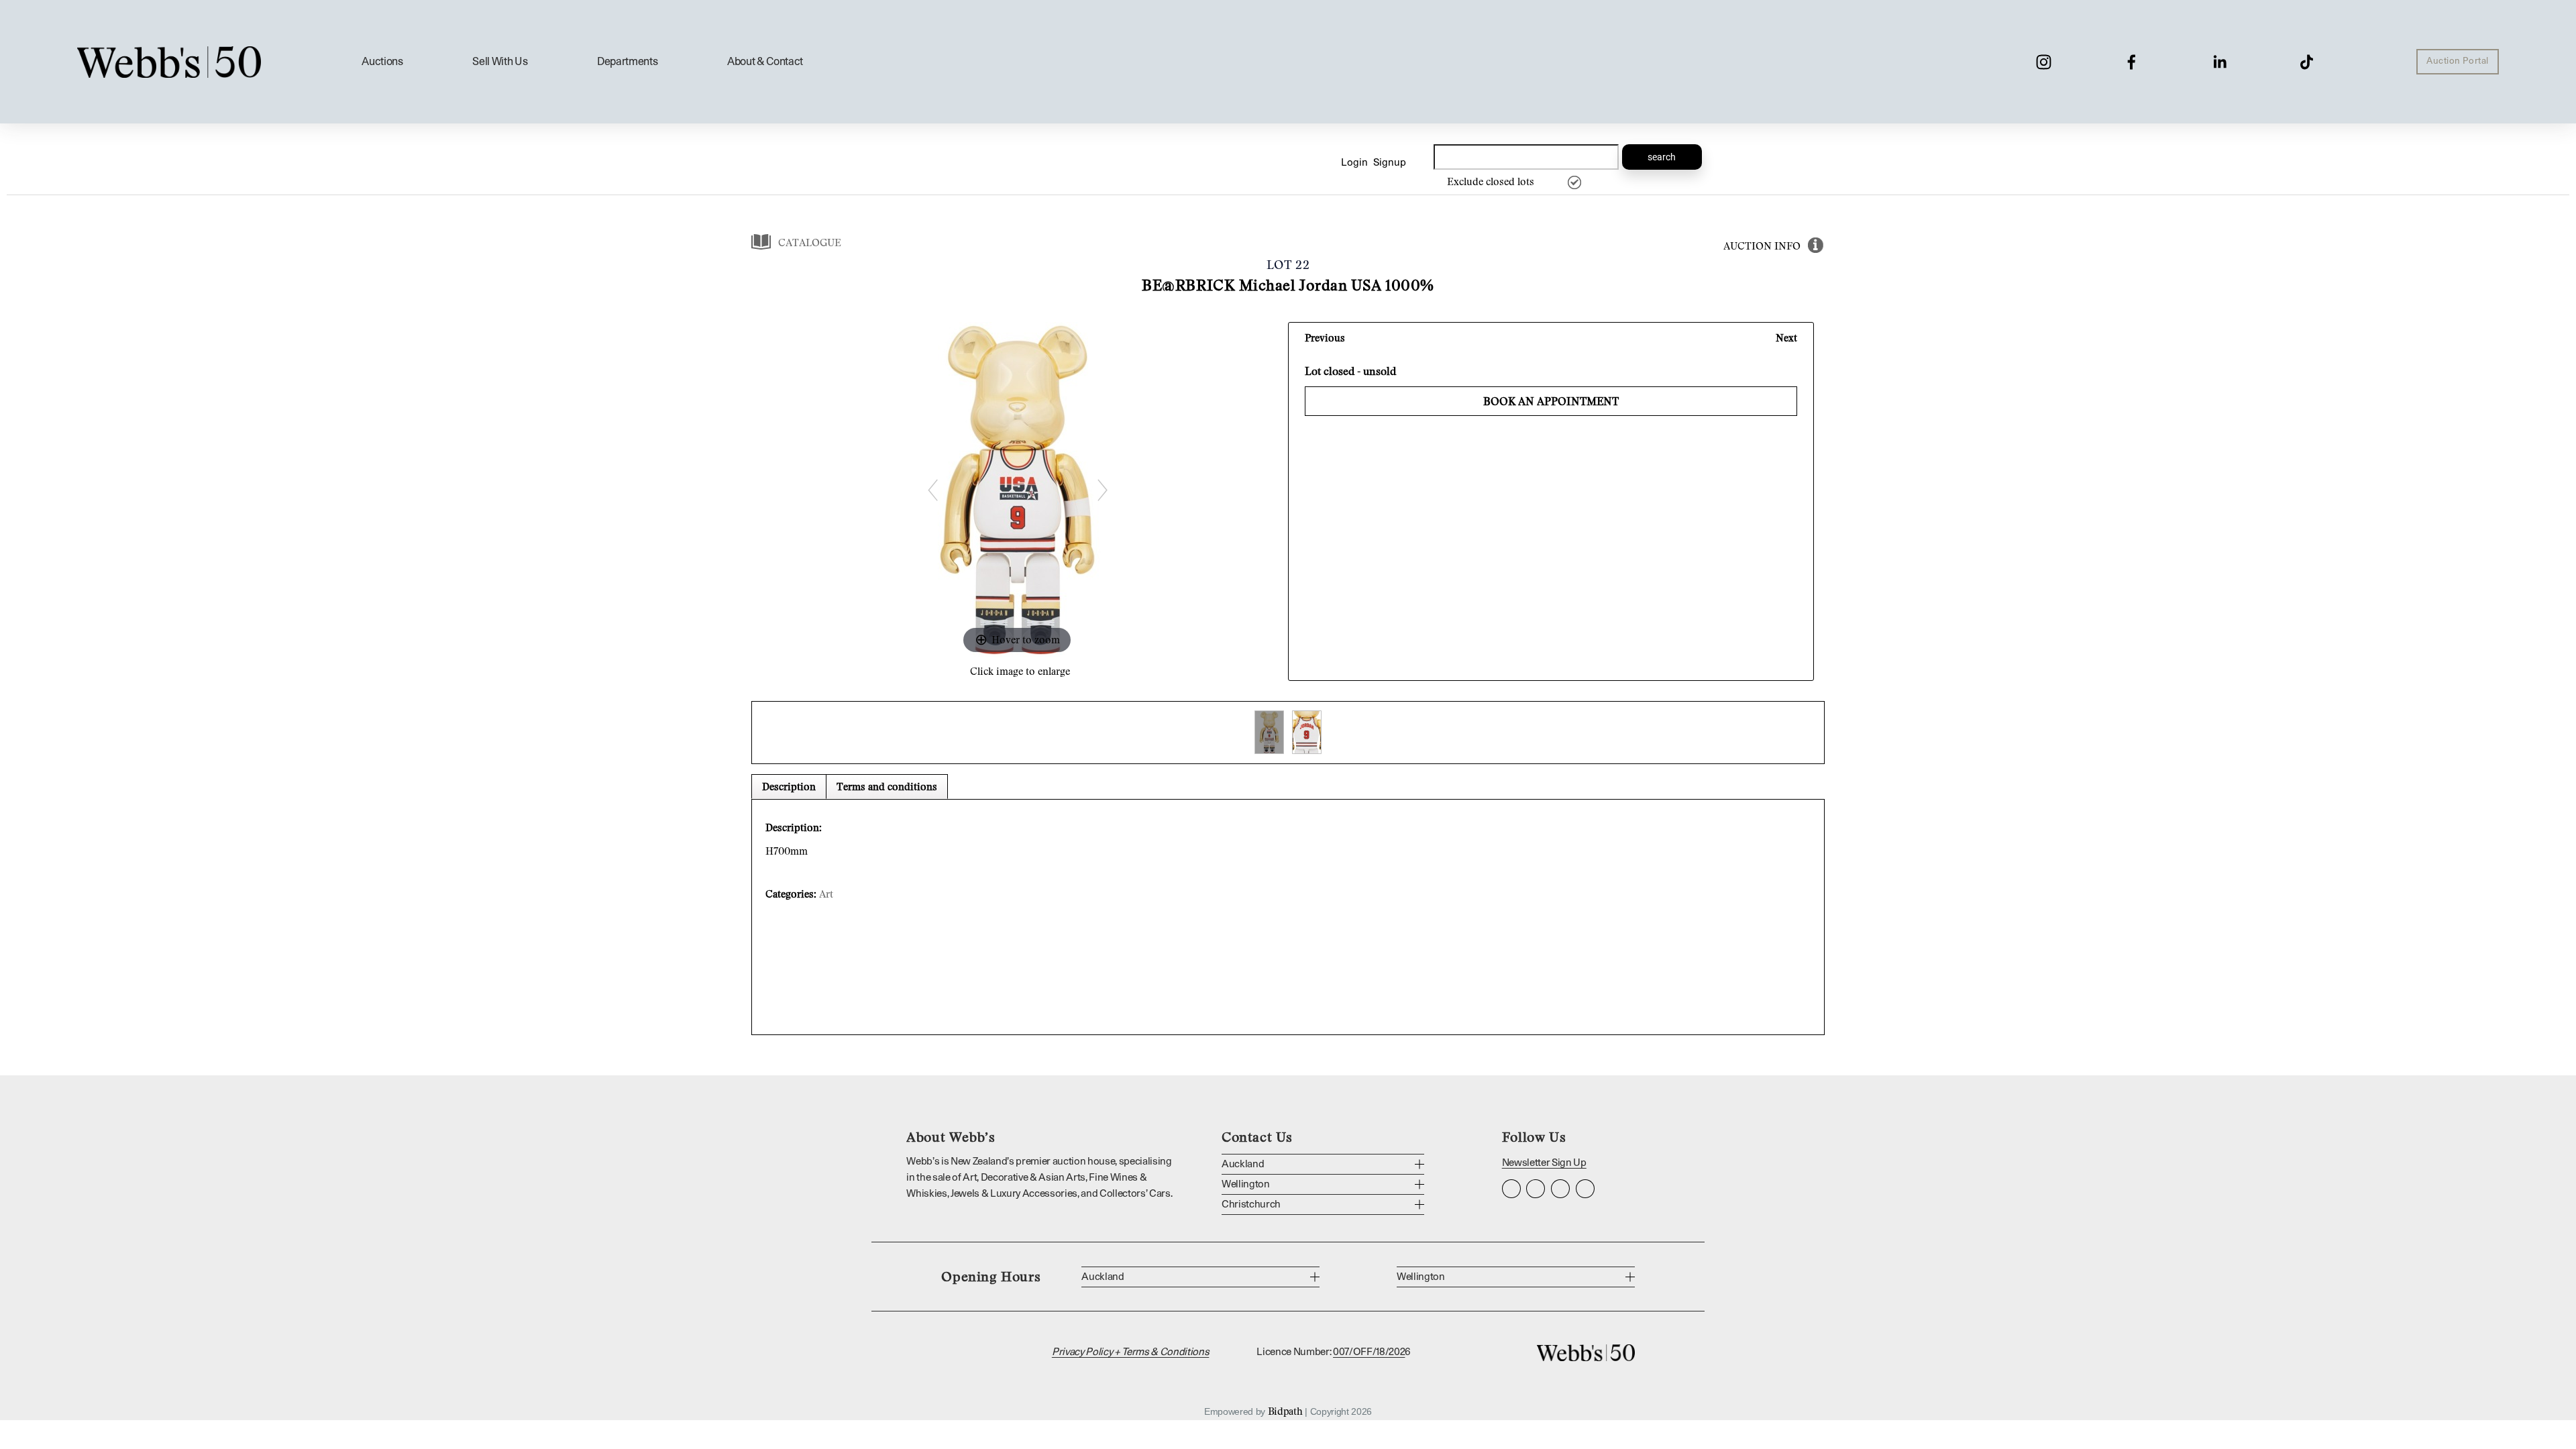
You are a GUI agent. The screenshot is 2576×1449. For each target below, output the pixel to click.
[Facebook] (2132, 62)
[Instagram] (2044, 62)
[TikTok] (2307, 62)
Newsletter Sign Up (1544, 1163)
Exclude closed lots (1491, 181)
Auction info (1762, 246)
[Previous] (932, 490)
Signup (1390, 163)
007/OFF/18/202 (1369, 1352)
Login (1354, 163)
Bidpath (1285, 1411)
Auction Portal (2457, 61)
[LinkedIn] (2219, 62)
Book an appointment (1551, 401)
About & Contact (765, 62)
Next (1786, 337)
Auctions (382, 62)
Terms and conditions (887, 786)
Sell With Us (500, 62)
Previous (1325, 337)
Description (789, 786)
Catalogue (810, 242)
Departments (627, 62)
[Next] (1102, 490)
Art (826, 894)
